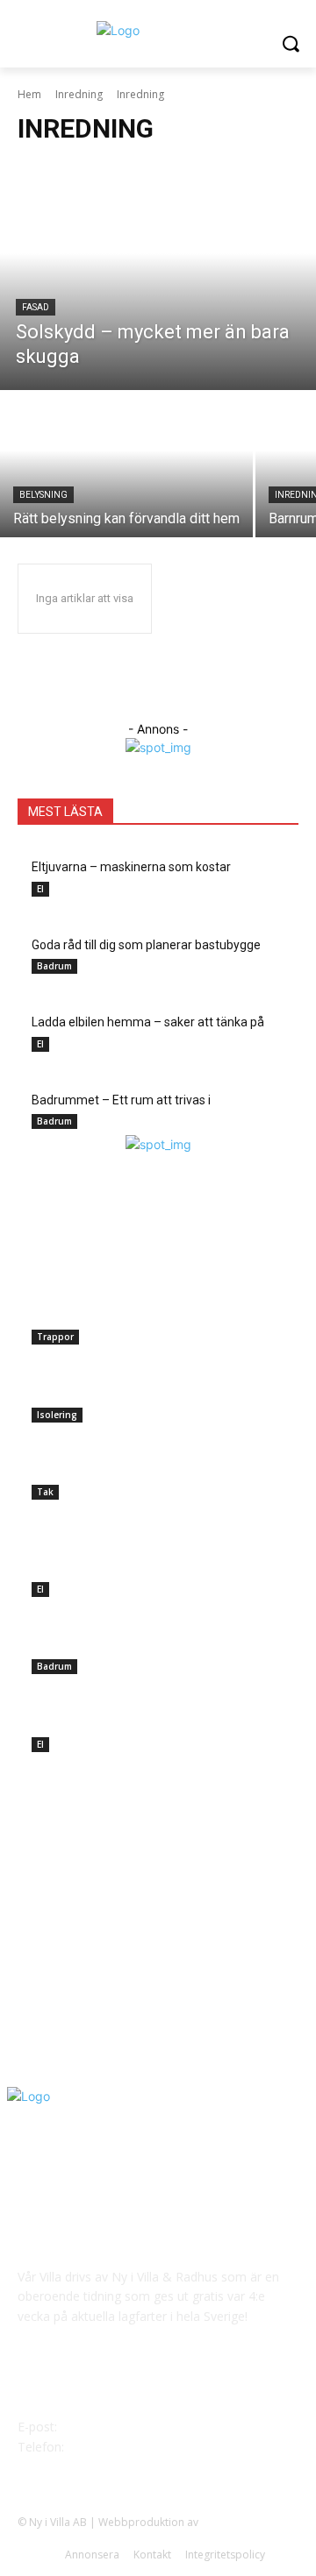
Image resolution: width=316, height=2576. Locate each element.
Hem (29, 94)
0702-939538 (105, 2447)
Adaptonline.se (239, 2522)
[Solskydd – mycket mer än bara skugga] (158, 276)
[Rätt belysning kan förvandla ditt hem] (126, 465)
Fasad (36, 307)
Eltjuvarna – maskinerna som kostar (131, 1567)
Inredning (79, 94)
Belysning (43, 495)
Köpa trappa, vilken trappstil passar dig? (141, 1315)
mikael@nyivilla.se (111, 2427)
